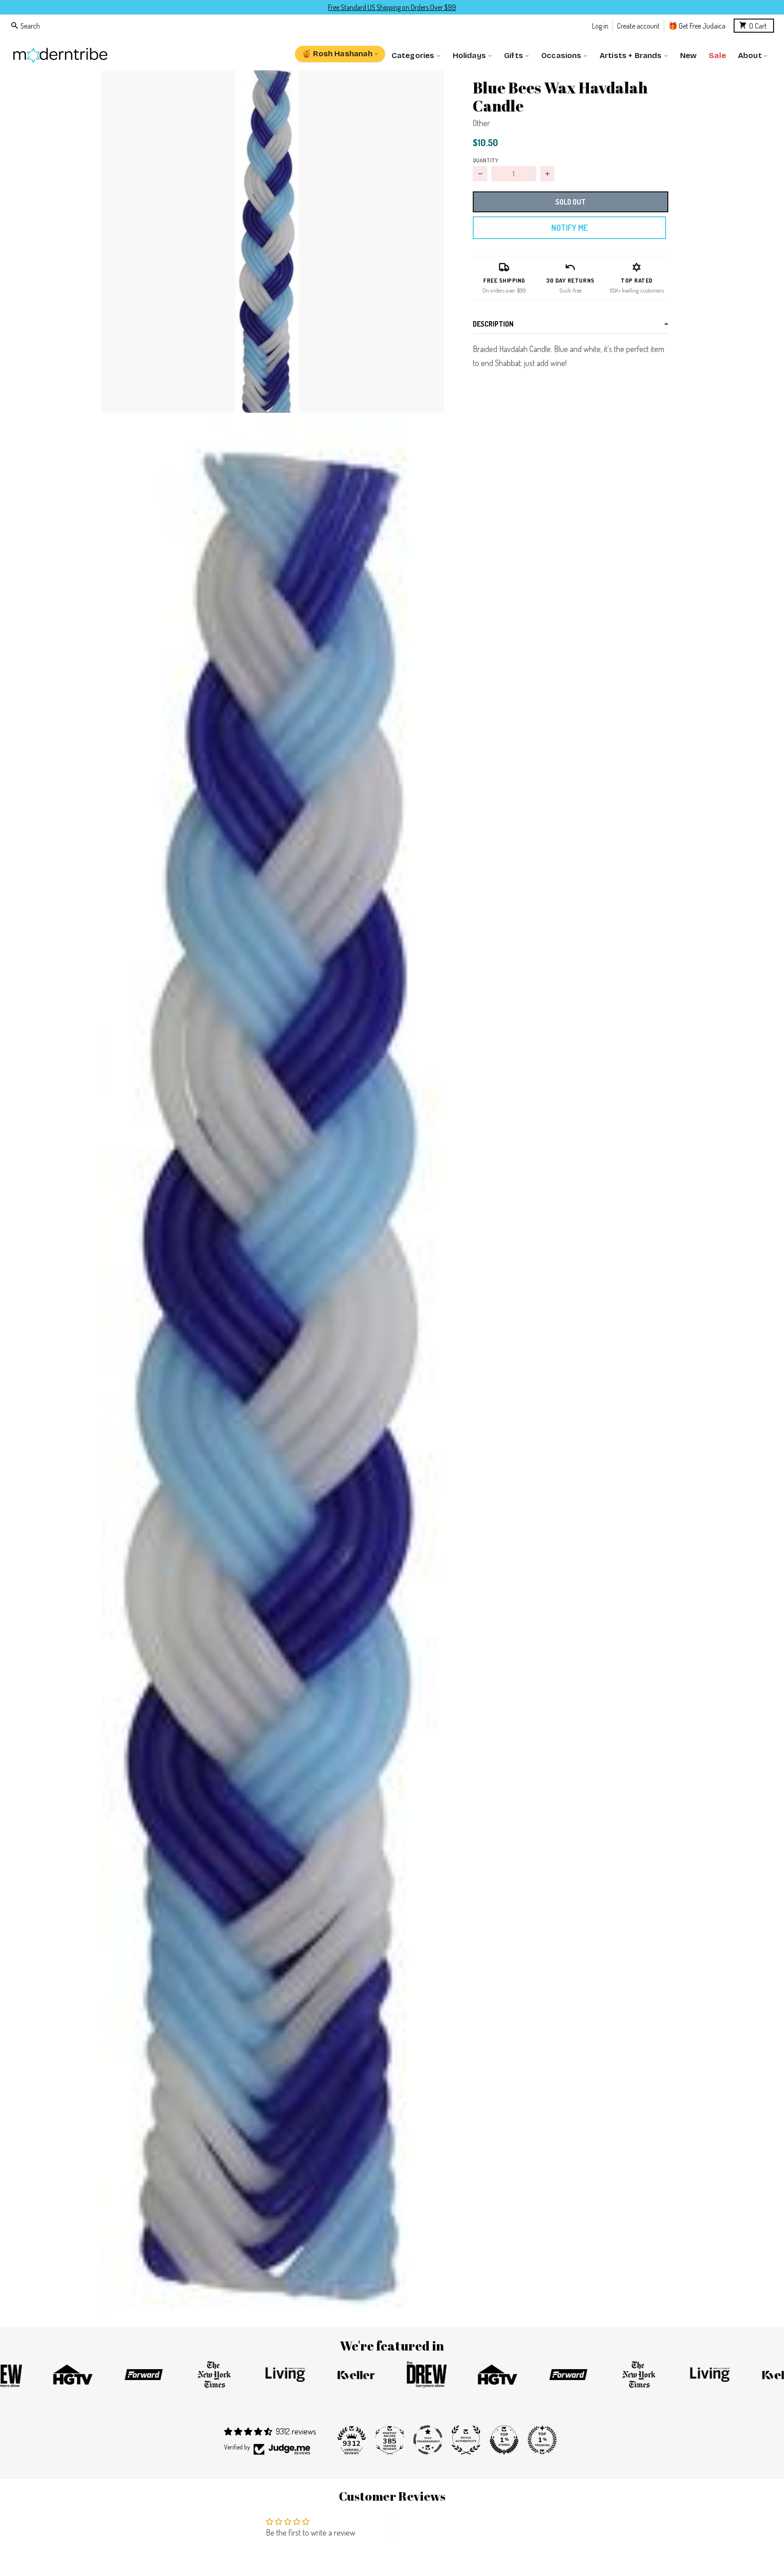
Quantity (485, 160)
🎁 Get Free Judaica (697, 25)
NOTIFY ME (569, 228)
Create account (638, 25)
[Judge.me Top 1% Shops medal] (504, 2440)
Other (481, 123)
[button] (273, 242)
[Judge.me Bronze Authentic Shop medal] (466, 2440)
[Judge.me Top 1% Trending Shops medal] (542, 2440)
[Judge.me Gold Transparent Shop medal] (428, 2440)
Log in (600, 25)
